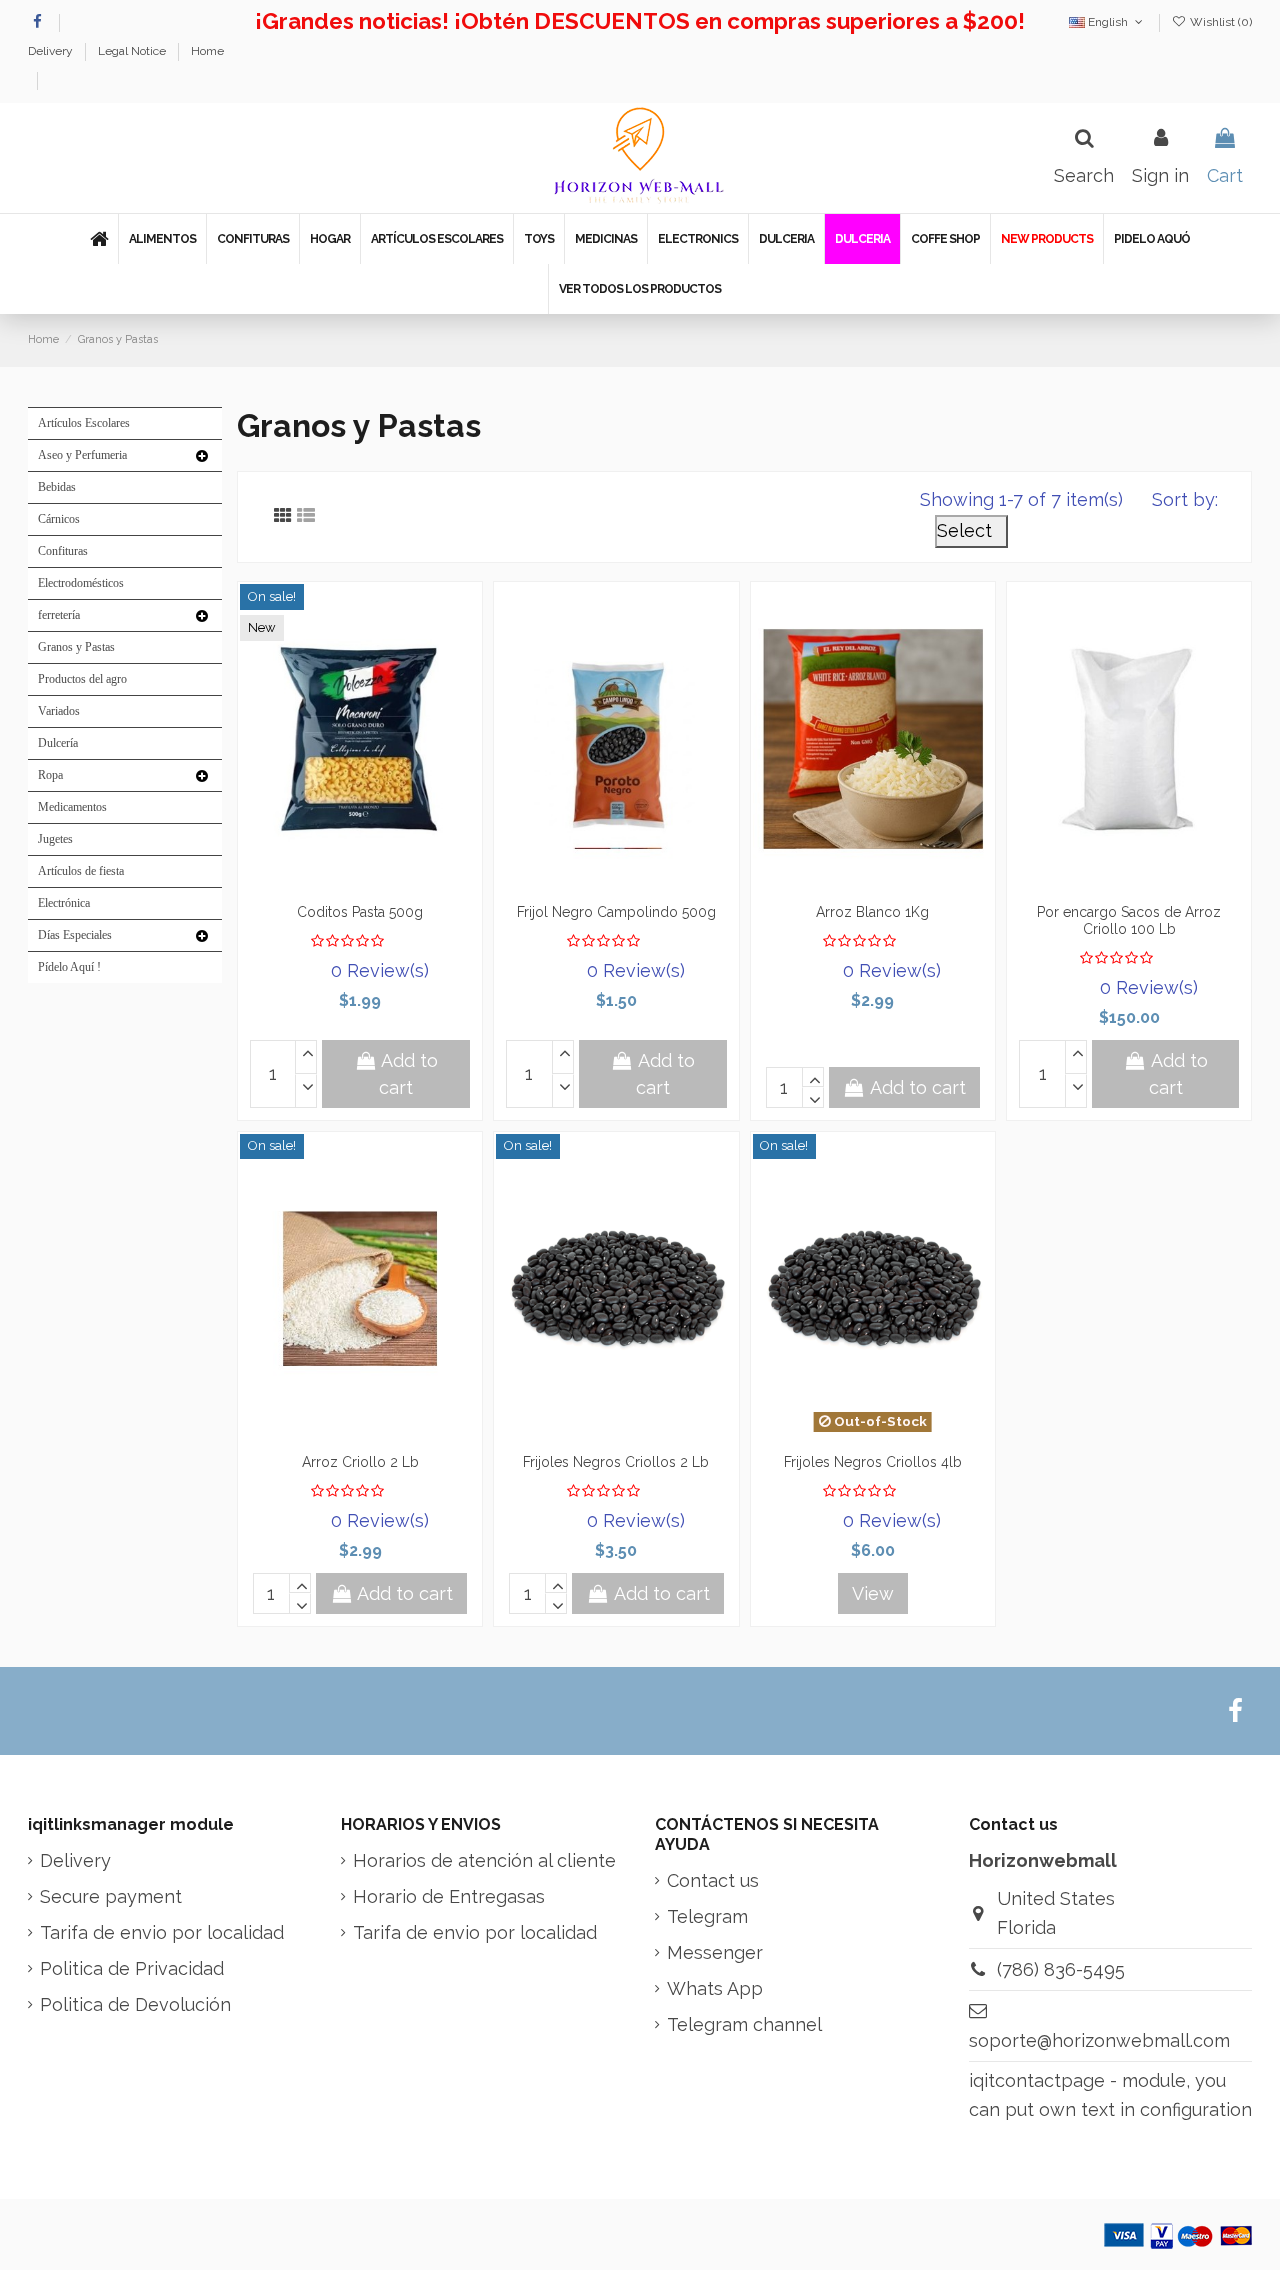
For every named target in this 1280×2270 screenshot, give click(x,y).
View (873, 1593)
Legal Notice (133, 51)
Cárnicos (59, 519)
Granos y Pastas (76, 647)
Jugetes (55, 839)
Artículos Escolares (84, 423)
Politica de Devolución (135, 2004)
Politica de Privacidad (132, 1968)
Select (971, 530)
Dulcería (58, 743)
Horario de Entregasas (449, 1896)
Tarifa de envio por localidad (162, 1932)
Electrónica (64, 903)
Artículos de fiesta (81, 871)
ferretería (59, 615)
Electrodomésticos (81, 583)
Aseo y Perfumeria (82, 455)
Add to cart (408, 1074)
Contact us (713, 1880)
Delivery (52, 51)
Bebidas (57, 487)
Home (207, 51)
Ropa (50, 775)
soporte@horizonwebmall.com (1099, 2040)
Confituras (63, 551)
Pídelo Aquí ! (69, 967)
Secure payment (111, 1896)
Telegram (707, 1916)
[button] (162, 239)
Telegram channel (744, 2024)
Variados (59, 711)
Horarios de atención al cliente (484, 1860)
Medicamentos (72, 807)
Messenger (715, 1952)
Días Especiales (75, 935)
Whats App (715, 1988)
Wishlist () (1219, 22)
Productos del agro (82, 679)
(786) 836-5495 (1061, 1969)
